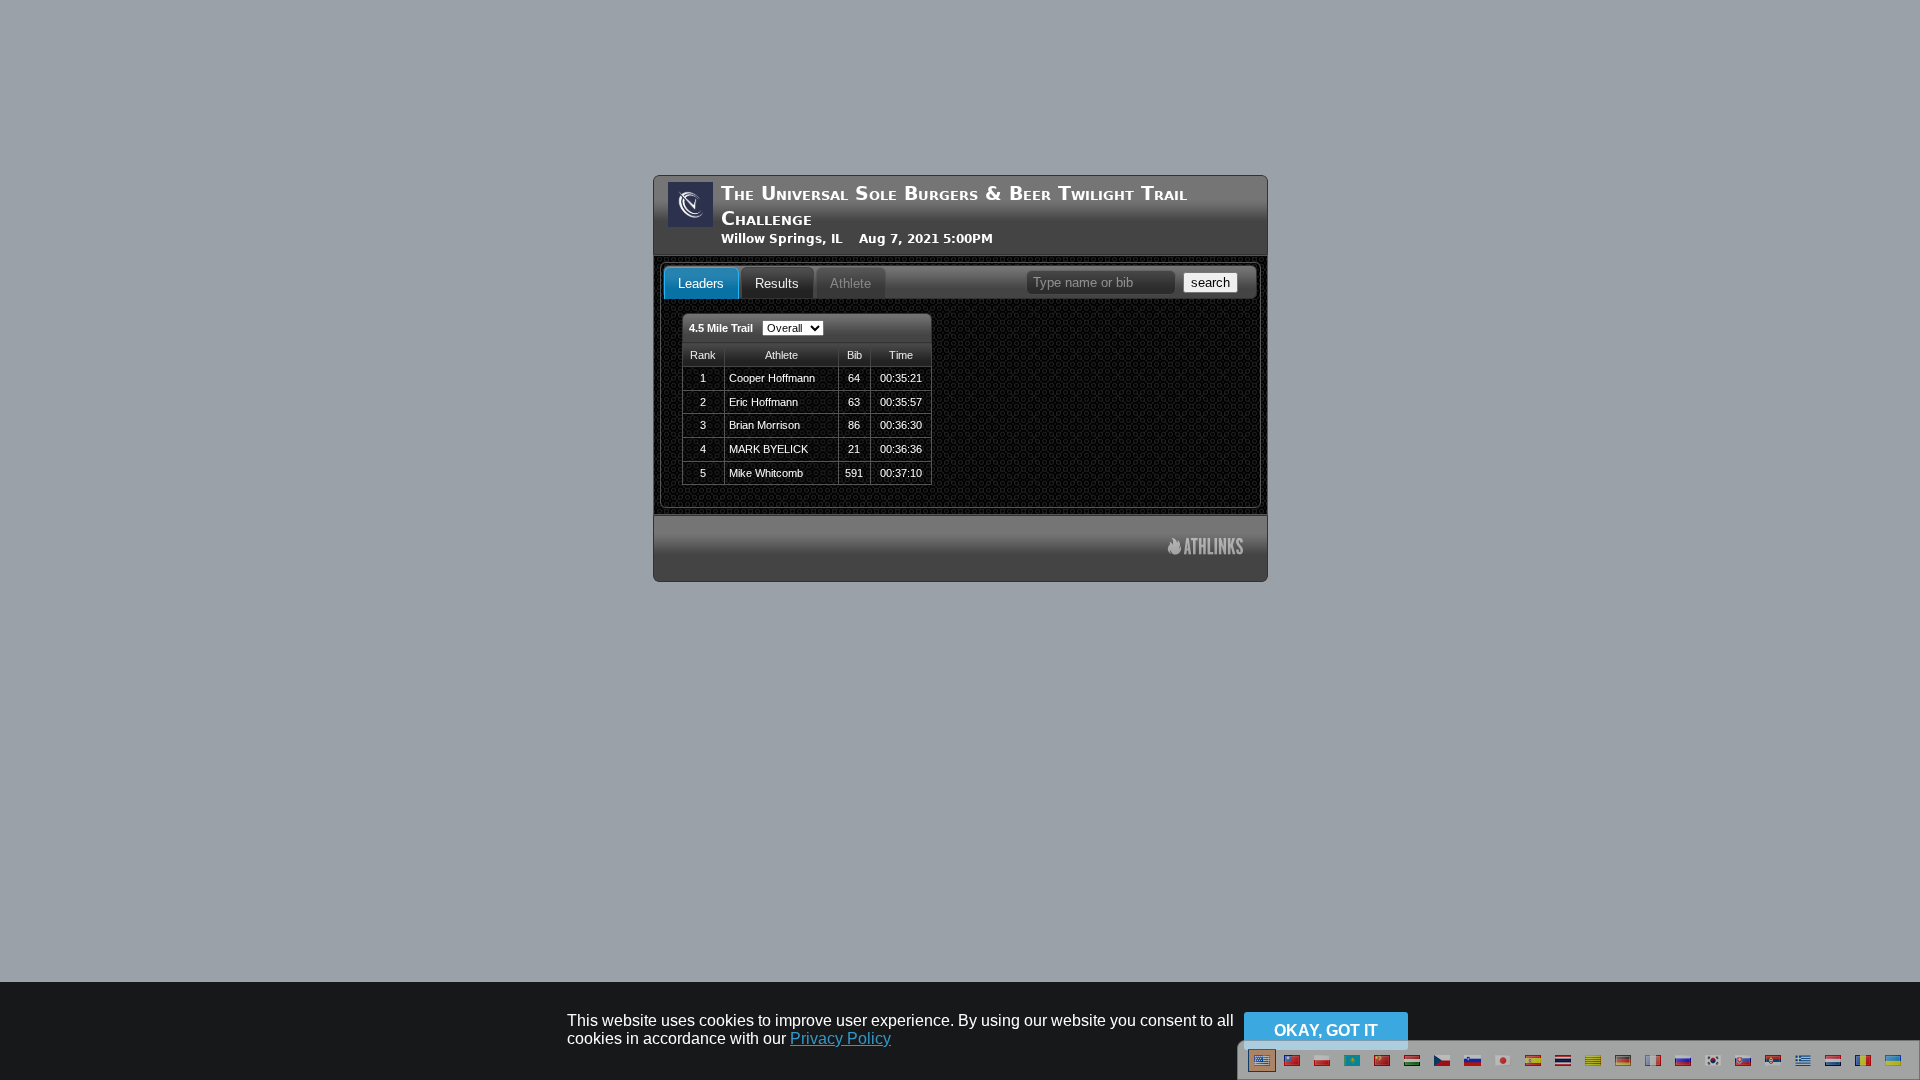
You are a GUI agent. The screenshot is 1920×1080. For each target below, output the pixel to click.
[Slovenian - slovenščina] (1472, 1068)
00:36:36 (901, 449)
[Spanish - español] (1533, 1068)
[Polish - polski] (1322, 1068)
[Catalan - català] (1593, 1068)
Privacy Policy (840, 1038)
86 (854, 425)
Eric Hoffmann (763, 402)
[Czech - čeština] (1442, 1068)
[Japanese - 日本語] (1503, 1068)
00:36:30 (901, 425)
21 (854, 449)
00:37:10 (901, 473)
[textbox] (1101, 282)
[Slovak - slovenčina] (1743, 1068)
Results (777, 283)
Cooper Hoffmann (772, 378)
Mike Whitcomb (766, 473)
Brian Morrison (764, 425)
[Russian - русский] (1683, 1068)
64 (854, 378)
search (1210, 282)
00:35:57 (901, 402)
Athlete (850, 283)
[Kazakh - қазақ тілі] (1352, 1068)
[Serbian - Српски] (1773, 1068)
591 (854, 473)
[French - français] (1653, 1068)
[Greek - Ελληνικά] (1803, 1068)
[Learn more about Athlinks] (1205, 548)
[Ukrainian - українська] (1893, 1068)
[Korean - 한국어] (1713, 1068)
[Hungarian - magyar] (1412, 1068)
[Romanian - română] (1863, 1068)
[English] (1262, 1068)
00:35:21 (901, 378)
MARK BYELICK (768, 449)
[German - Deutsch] (1623, 1068)
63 (854, 402)
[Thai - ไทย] (1563, 1068)
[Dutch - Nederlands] (1833, 1068)
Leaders (701, 283)
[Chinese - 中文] (1292, 1068)
